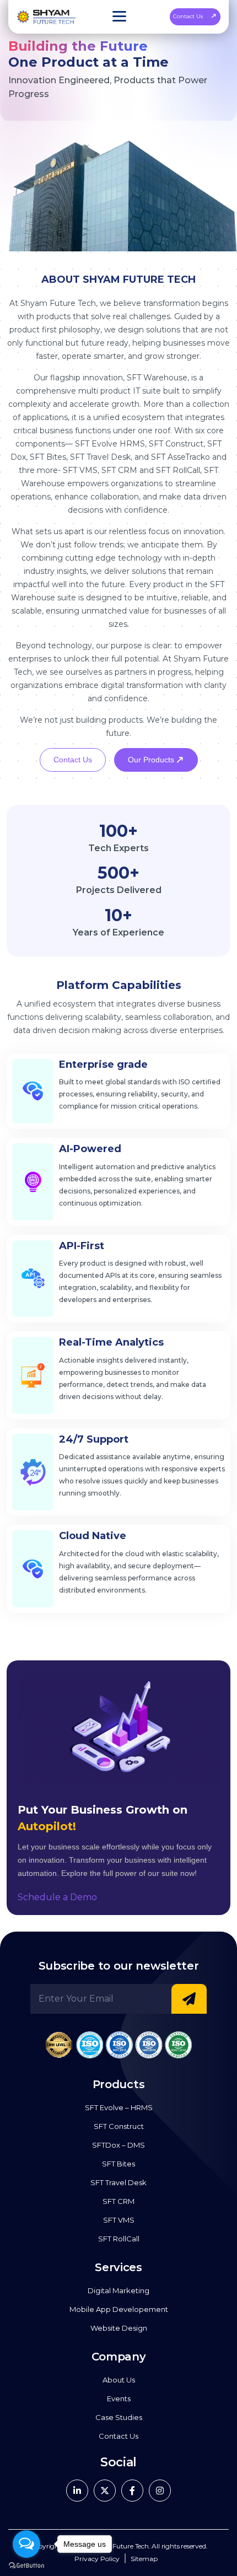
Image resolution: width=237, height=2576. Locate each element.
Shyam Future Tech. (119, 2546)
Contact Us (188, 16)
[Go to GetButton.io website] (26, 2565)
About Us (119, 2380)
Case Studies (119, 2417)
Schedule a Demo (57, 1897)
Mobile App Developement (119, 2309)
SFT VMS (119, 2220)
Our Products (152, 760)
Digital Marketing (118, 2290)
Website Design (119, 2328)
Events (119, 2398)
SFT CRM (118, 2201)
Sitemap (144, 2559)
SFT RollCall (119, 2239)
